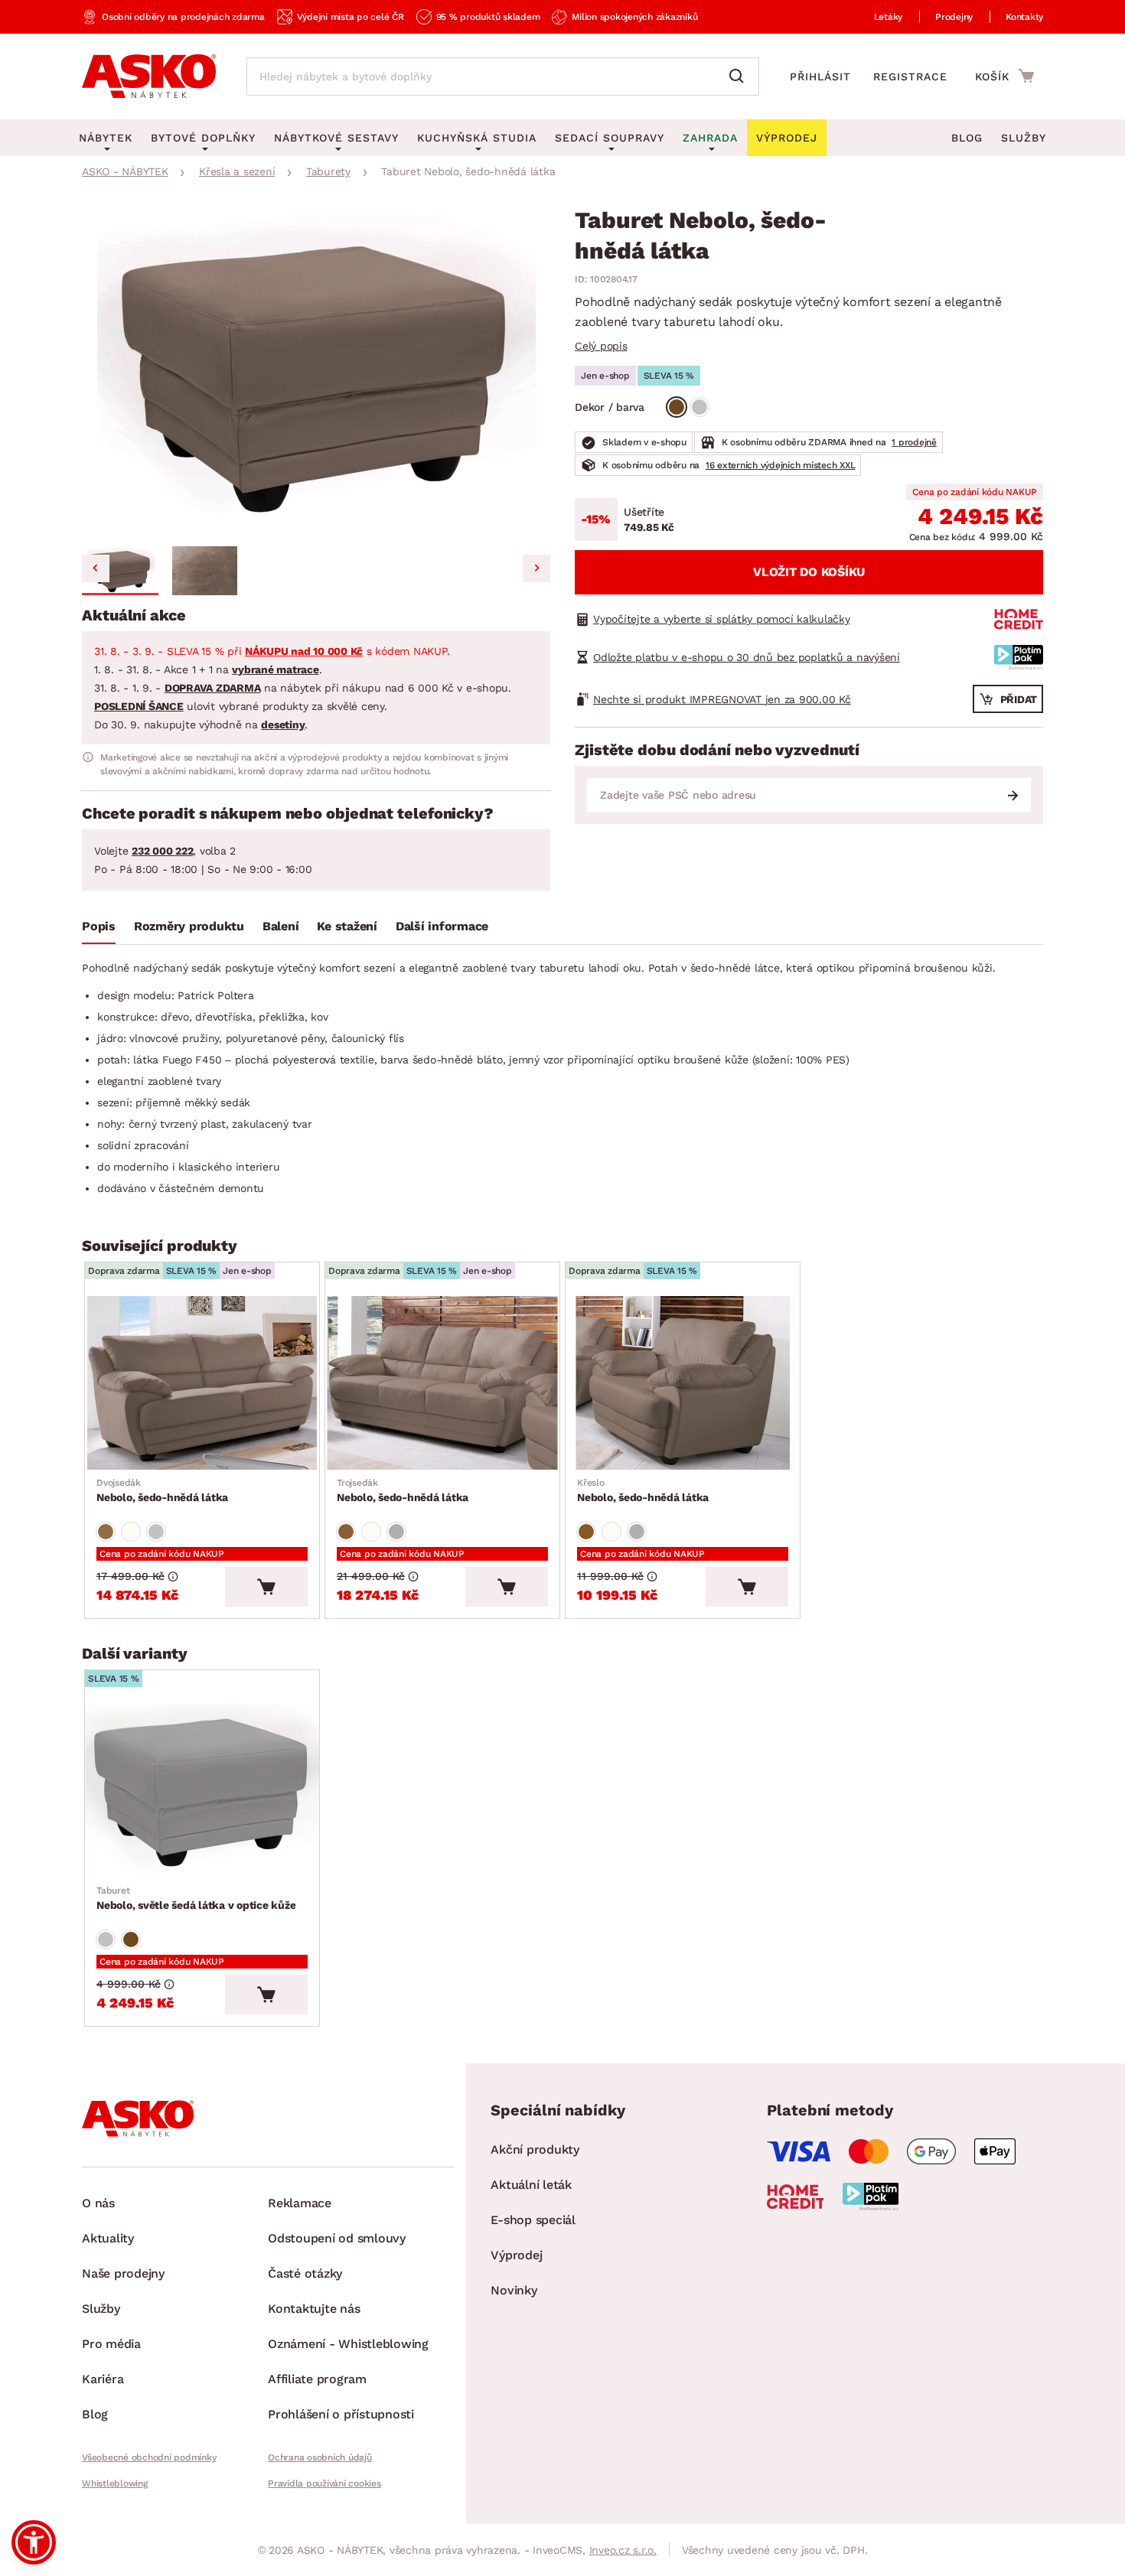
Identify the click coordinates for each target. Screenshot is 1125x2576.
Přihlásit (820, 77)
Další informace (442, 926)
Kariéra (103, 2379)
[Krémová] (131, 1532)
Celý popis (601, 346)
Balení (281, 926)
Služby (1024, 138)
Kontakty (1024, 17)
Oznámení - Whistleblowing (348, 2344)
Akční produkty (535, 2149)
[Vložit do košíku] (266, 1587)
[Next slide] (536, 568)
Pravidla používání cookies (324, 2483)
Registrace (910, 77)
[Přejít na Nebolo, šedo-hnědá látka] (202, 1383)
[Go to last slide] (96, 568)
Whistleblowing (115, 2483)
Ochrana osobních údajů (320, 2457)
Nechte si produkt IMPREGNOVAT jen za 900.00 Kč (722, 699)
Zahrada (710, 138)
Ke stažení (347, 926)
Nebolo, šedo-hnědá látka (162, 1490)
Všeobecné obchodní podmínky (149, 2457)
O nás (98, 2203)
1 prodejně (914, 442)
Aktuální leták (531, 2185)
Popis (99, 926)
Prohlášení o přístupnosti (341, 2414)
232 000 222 (162, 851)
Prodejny (954, 17)
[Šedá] (699, 407)
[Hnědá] (677, 407)
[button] (120, 571)
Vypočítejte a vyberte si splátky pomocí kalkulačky (722, 619)
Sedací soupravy (610, 138)
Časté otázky (305, 2273)
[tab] (99, 930)
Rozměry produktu (189, 926)
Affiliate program (317, 2379)
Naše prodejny (123, 2273)
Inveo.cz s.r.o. (623, 2550)
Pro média (111, 2344)
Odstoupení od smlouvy (337, 2238)
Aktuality (108, 2238)
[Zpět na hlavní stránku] (149, 77)
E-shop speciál (533, 2220)
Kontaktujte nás (314, 2309)
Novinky (514, 2290)
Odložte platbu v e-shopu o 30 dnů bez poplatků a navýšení (747, 657)
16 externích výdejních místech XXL (781, 465)
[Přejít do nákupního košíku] (1004, 76)
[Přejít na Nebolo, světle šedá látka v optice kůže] (202, 1791)
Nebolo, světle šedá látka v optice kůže (196, 1898)
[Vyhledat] (740, 77)
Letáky (889, 17)
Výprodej (516, 2255)
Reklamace (300, 2203)
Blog (967, 138)
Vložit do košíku (809, 572)
